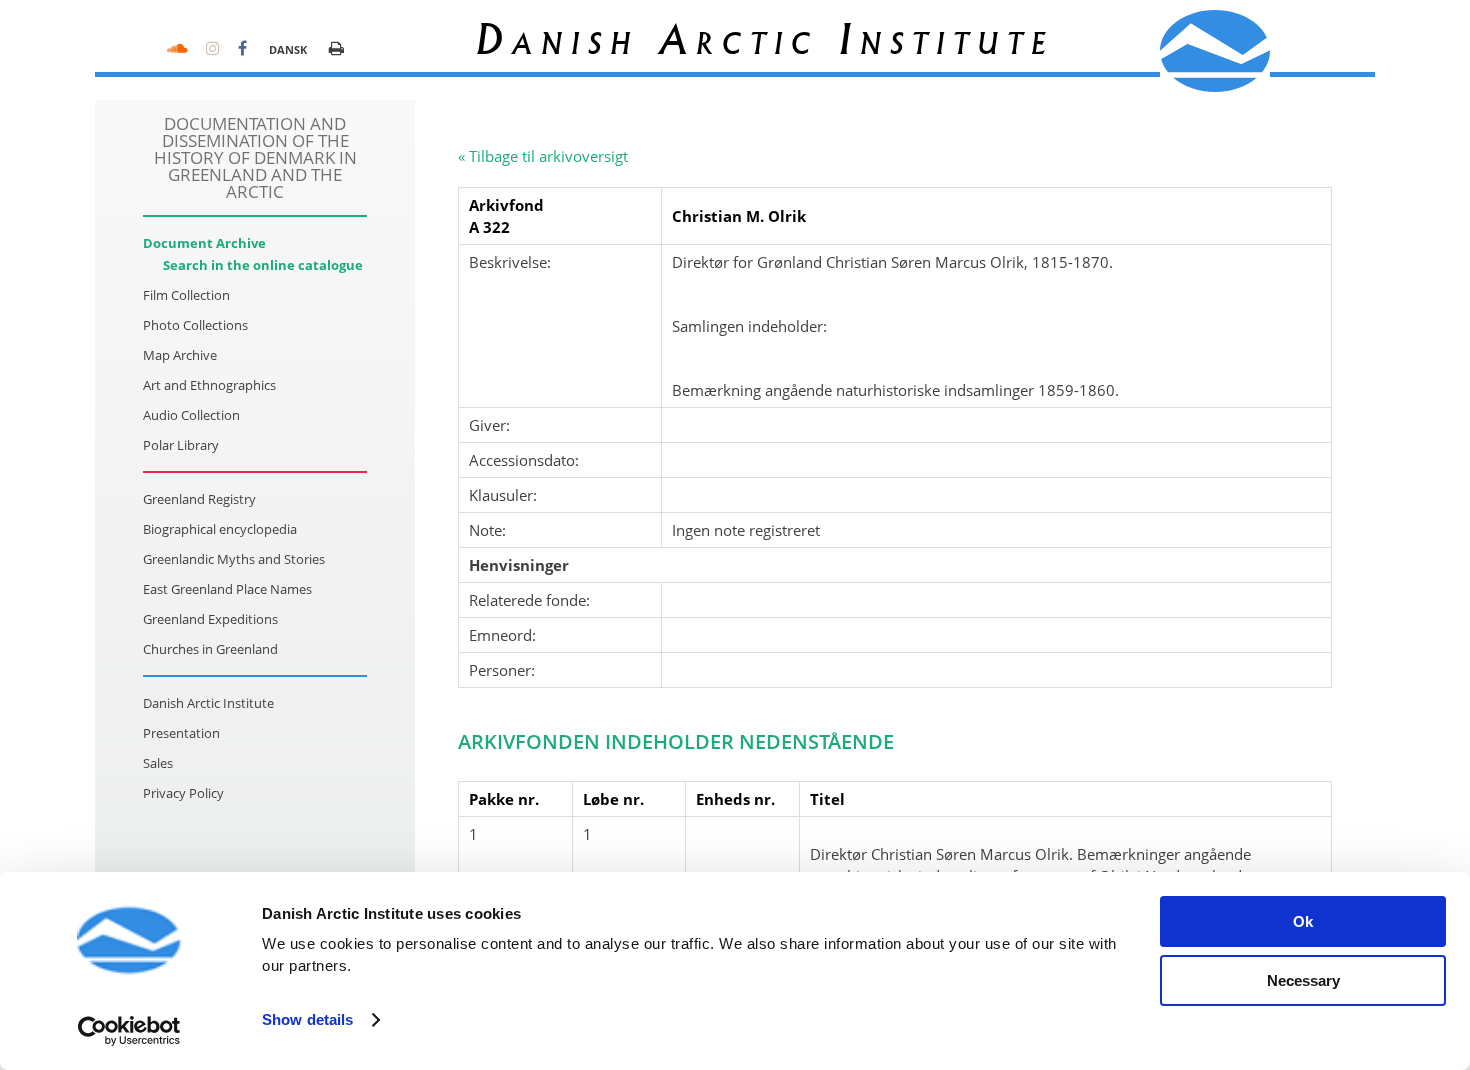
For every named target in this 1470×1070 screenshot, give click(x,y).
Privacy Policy (183, 793)
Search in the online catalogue (263, 265)
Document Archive (204, 243)
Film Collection (186, 295)
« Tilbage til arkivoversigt (543, 156)
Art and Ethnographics (209, 385)
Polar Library (181, 445)
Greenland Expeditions (210, 619)
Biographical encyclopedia (220, 529)
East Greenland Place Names (227, 589)
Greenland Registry (199, 499)
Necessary (1303, 980)
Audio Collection (191, 415)
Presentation (181, 733)
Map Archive (180, 355)
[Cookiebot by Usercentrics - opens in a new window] (129, 1031)
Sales (158, 763)
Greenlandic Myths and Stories (234, 559)
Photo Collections (195, 325)
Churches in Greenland (210, 649)
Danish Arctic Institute (208, 703)
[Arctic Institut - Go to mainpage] (1215, 51)
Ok (1303, 921)
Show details (307, 1019)
